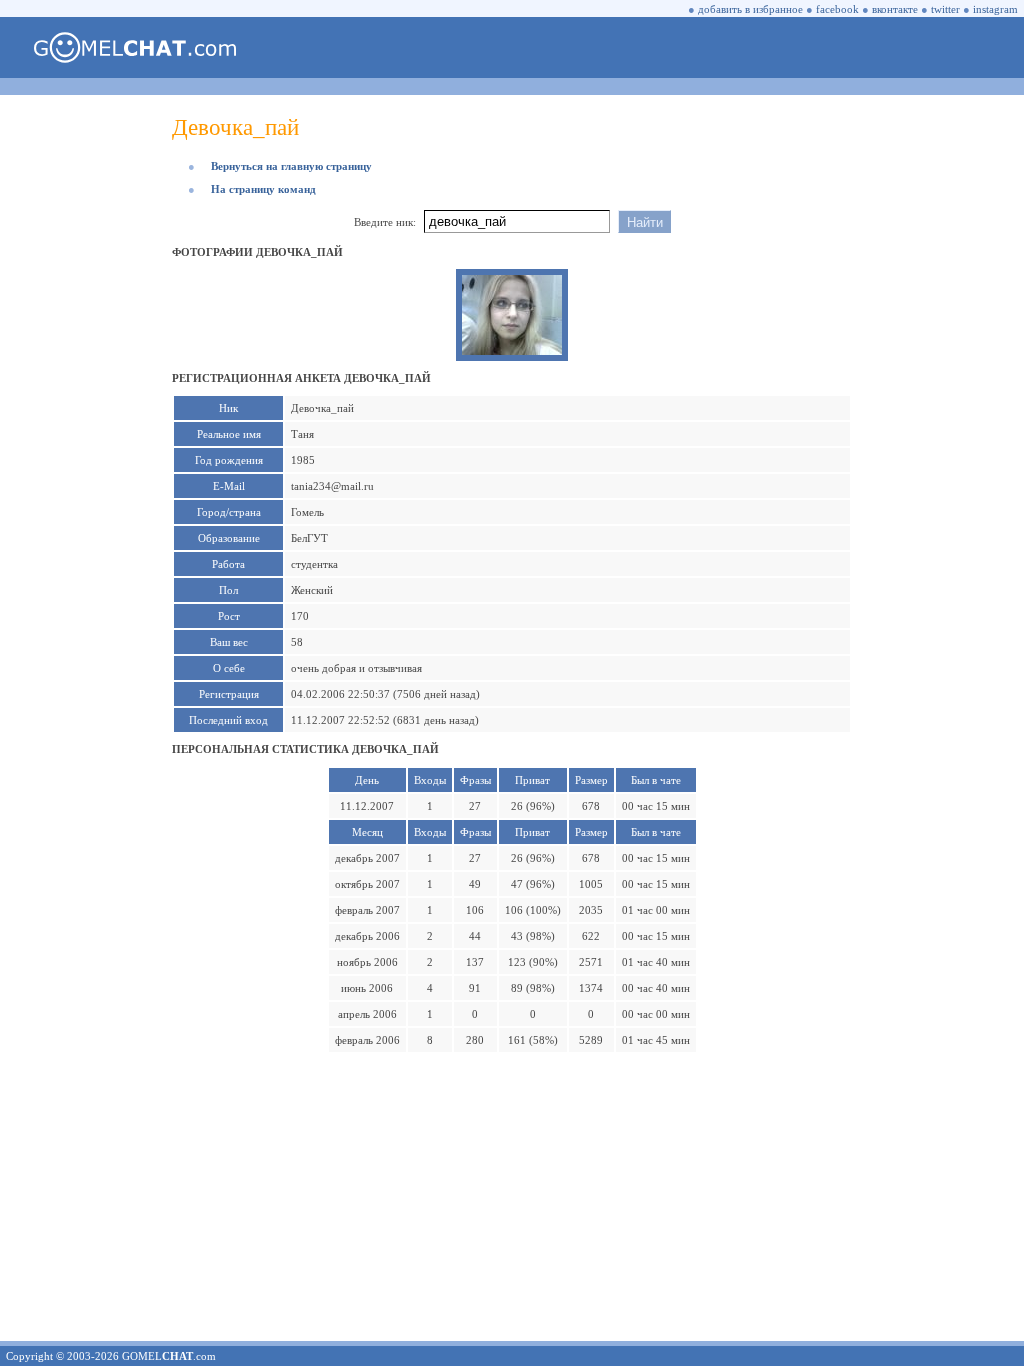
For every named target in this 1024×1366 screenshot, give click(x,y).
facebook (837, 9)
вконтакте (895, 9)
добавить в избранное (750, 9)
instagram (995, 9)
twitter (945, 9)
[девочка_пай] (512, 351)
